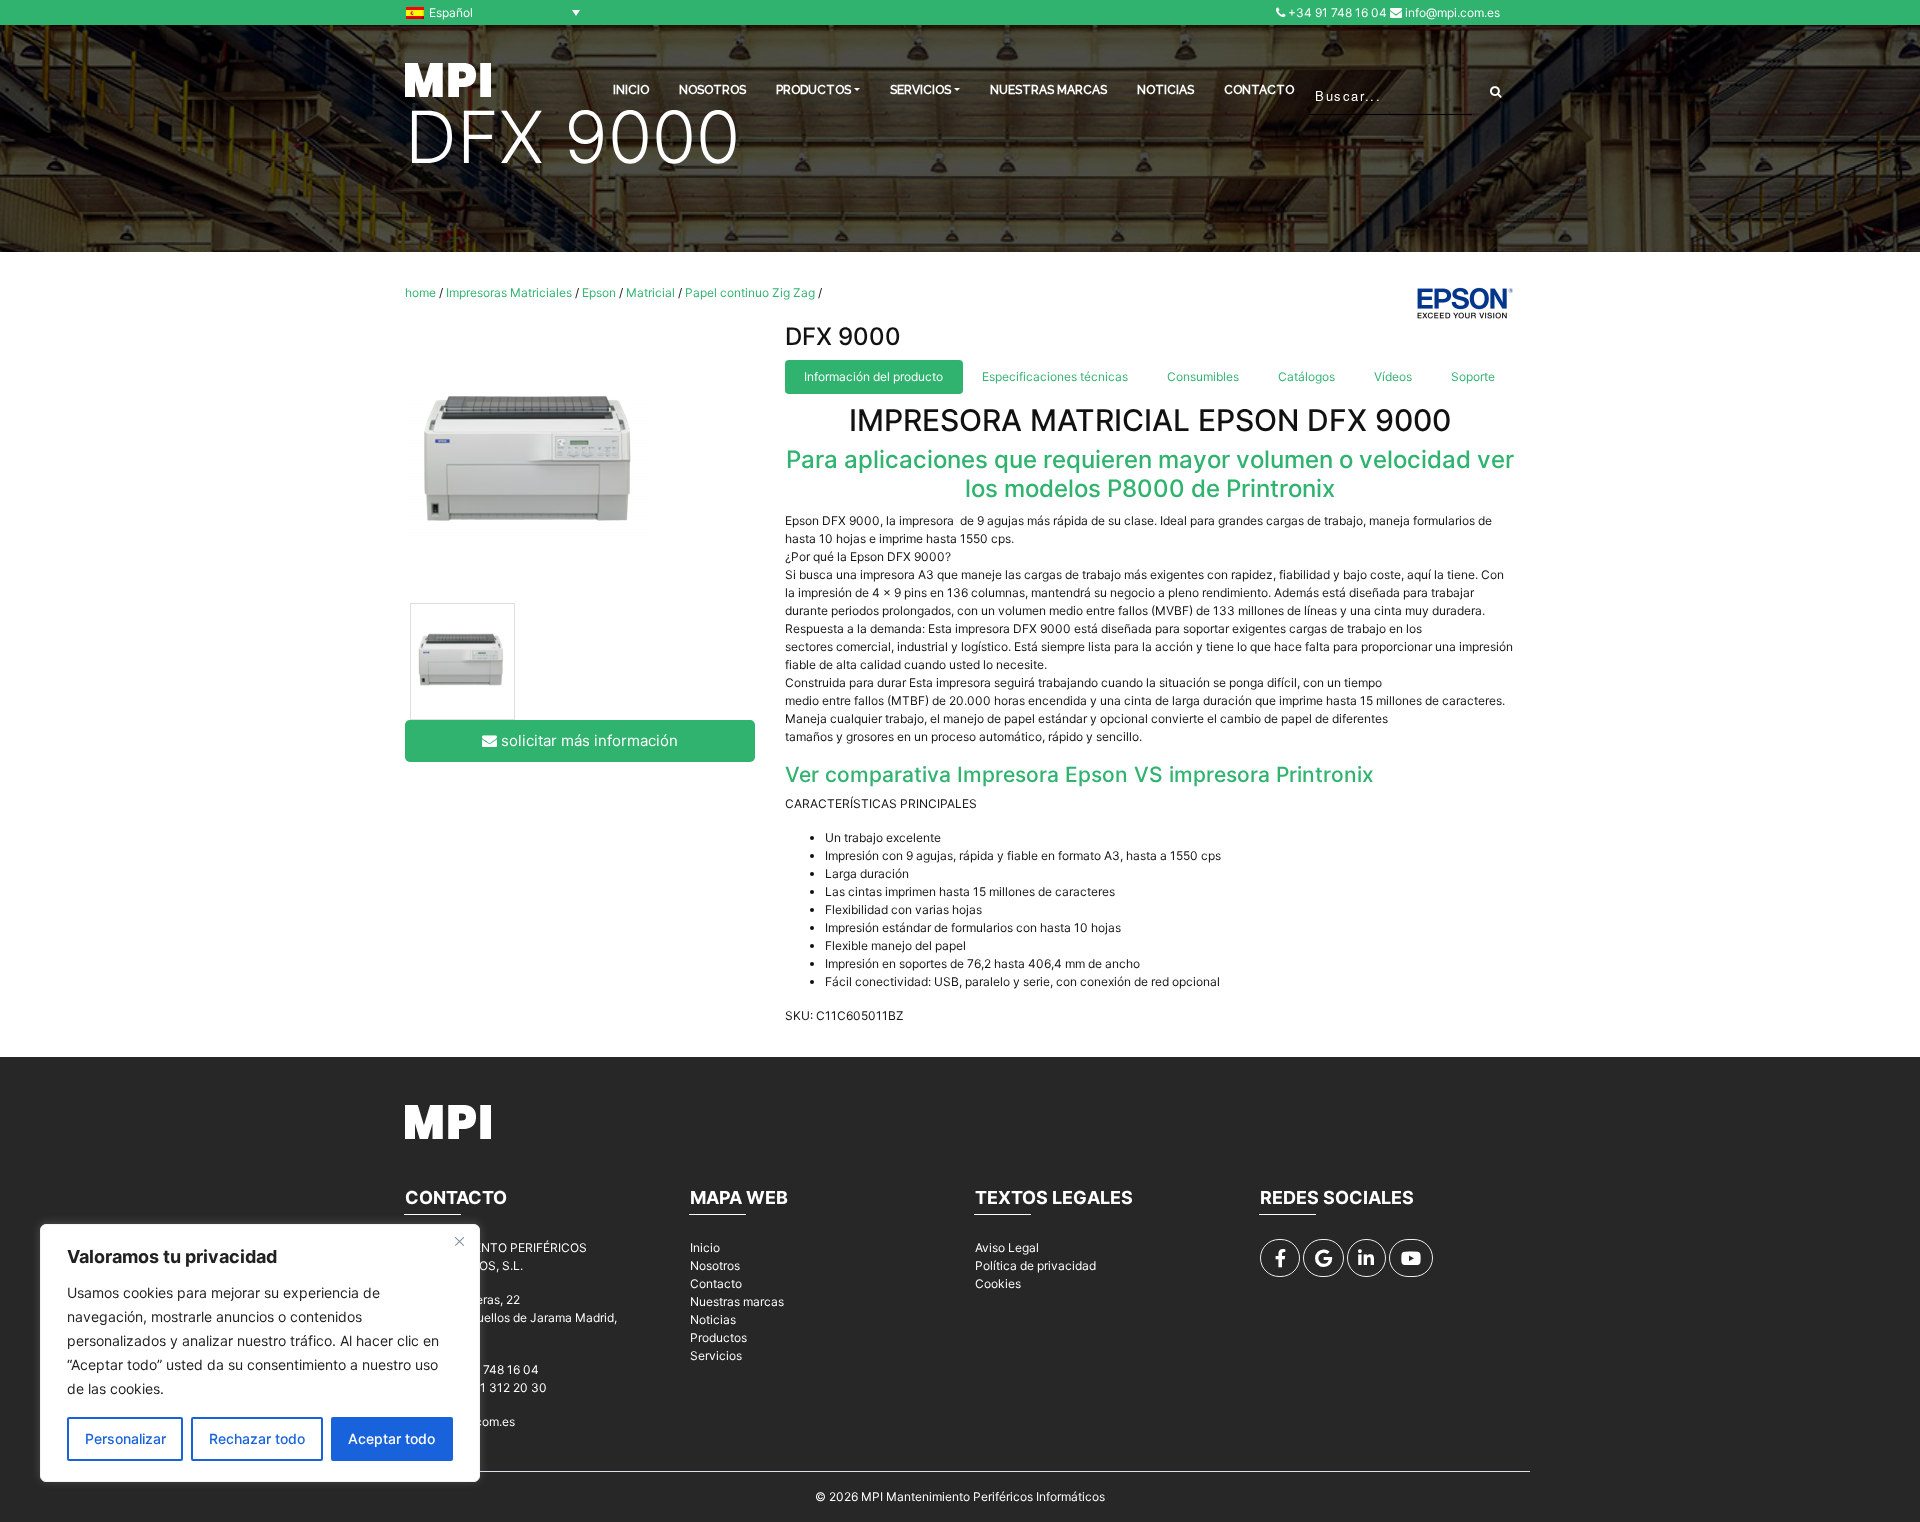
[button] (498, 12)
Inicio (705, 1247)
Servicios (716, 1355)
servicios (920, 90)
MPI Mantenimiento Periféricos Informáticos (983, 1496)
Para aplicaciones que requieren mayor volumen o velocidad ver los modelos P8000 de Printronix (1150, 474)
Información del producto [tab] (873, 376)
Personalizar (125, 1438)
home (420, 292)
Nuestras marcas (1048, 90)
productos (813, 90)
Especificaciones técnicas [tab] (1055, 376)
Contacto (1259, 90)
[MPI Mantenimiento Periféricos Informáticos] (448, 80)
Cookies (998, 1283)
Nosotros (712, 90)
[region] (260, 1353)
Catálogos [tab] (1306, 376)
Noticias (1165, 90)
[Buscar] (1495, 91)
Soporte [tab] (1473, 376)
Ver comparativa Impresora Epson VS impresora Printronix (1079, 774)
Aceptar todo (391, 1438)
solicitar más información (587, 740)
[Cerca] (459, 1241)
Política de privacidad (1035, 1265)
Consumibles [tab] (1203, 376)
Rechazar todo (257, 1438)
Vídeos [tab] (1393, 376)
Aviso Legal (1007, 1247)
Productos (718, 1337)
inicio (631, 90)
